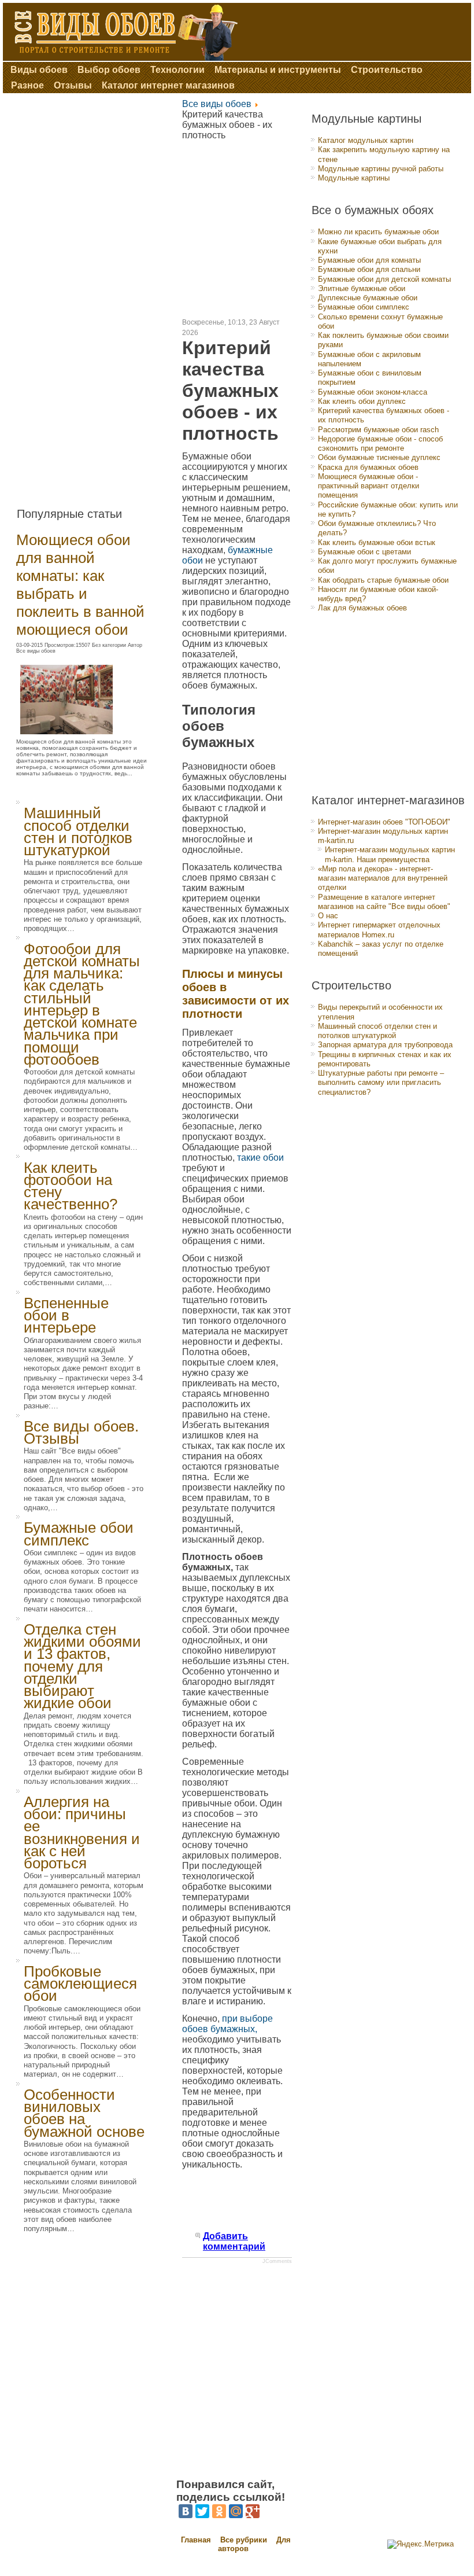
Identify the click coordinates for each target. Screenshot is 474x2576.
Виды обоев (39, 70)
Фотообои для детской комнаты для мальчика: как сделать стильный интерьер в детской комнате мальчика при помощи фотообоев (82, 1004)
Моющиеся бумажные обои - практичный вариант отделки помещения (369, 486)
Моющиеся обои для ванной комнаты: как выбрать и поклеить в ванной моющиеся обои (80, 585)
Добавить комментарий (234, 2241)
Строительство (387, 70)
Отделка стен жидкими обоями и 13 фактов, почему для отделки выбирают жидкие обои (82, 1666)
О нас (328, 916)
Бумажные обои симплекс (79, 1534)
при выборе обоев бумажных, (227, 2024)
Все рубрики (245, 2540)
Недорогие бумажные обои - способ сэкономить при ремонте (380, 444)
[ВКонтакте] (186, 2511)
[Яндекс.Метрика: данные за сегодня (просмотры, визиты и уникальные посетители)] (421, 2544)
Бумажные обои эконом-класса (373, 392)
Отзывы (73, 85)
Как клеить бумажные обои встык (377, 542)
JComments (277, 2261)
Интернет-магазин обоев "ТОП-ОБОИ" (384, 822)
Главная (196, 2540)
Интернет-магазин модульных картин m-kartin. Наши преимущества (390, 854)
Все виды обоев (217, 104)
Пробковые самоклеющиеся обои (80, 1984)
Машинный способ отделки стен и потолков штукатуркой (78, 831)
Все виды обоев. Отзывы (81, 1432)
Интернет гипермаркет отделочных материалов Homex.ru (379, 930)
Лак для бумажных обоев (362, 608)
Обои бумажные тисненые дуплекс (379, 457)
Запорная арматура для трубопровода (385, 1045)
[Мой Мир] (236, 2511)
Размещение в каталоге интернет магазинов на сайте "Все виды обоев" (384, 902)
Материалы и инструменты (278, 70)
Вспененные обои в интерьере (66, 1315)
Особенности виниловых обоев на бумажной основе (84, 2113)
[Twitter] (202, 2511)
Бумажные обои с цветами (364, 552)
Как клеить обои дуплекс (362, 401)
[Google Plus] (253, 2511)
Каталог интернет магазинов (168, 85)
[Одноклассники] (219, 2511)
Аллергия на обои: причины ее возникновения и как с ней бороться (82, 1832)
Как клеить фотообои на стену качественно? (71, 1186)
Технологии (177, 70)
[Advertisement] (91, 296)
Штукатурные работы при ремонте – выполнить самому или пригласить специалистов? (381, 1083)
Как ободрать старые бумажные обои (383, 580)
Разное (27, 85)
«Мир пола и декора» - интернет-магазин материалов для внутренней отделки (383, 878)
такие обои (260, 1158)
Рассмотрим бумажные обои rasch (378, 430)
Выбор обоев (109, 70)
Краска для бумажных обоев (368, 467)
